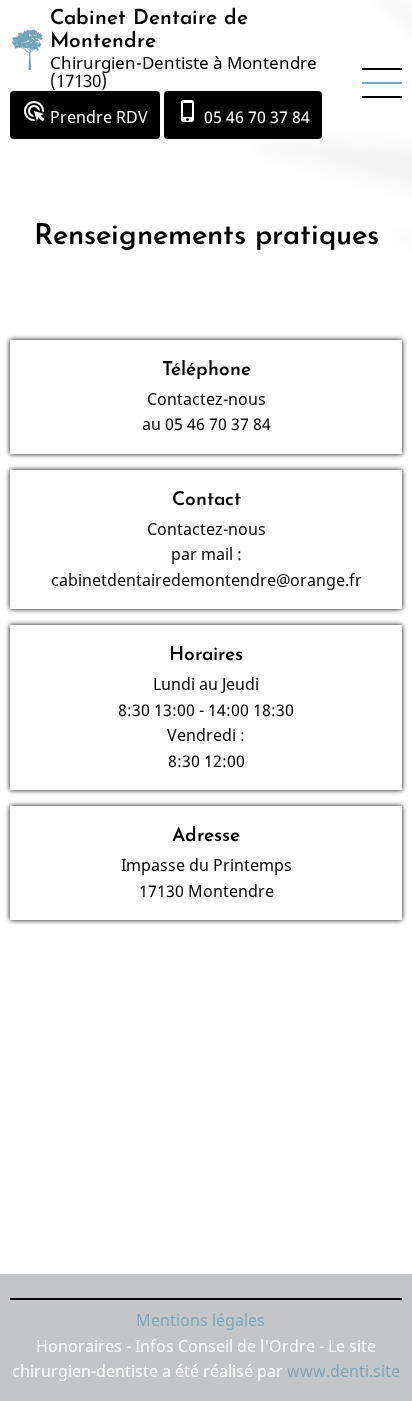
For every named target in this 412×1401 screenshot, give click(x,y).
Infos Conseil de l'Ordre (227, 1346)
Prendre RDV (85, 113)
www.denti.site (343, 1371)
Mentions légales (200, 1320)
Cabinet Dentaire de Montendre (149, 30)
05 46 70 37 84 (243, 113)
